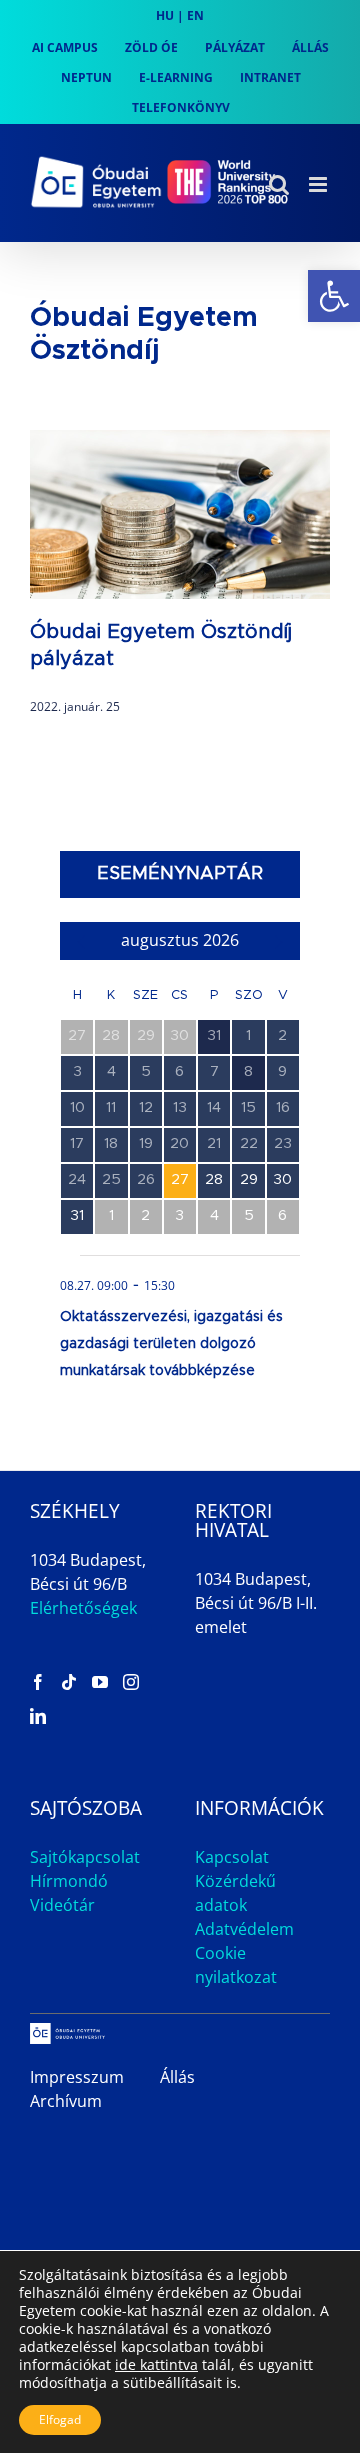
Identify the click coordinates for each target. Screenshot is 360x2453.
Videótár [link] (62, 1905)
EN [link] (195, 15)
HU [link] (165, 15)
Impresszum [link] (77, 2077)
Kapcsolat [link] (232, 1857)
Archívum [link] (66, 2101)
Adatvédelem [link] (244, 1929)
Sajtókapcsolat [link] (85, 1857)
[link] (334, 296)
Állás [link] (177, 2077)
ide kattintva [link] (156, 2364)
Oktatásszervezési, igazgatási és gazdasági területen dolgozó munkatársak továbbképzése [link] (171, 1344)
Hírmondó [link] (69, 1881)
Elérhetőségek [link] (83, 1608)
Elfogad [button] (60, 2419)
